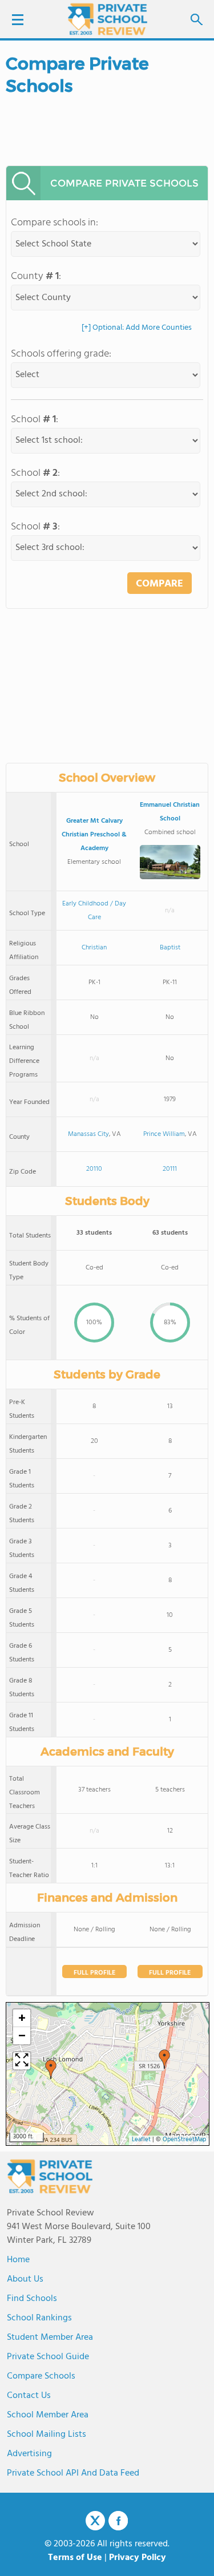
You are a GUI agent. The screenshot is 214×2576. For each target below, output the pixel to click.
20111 (170, 1169)
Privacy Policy (138, 2558)
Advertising (29, 2454)
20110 (94, 1169)
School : (35, 420)
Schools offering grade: (61, 354)
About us (25, 2279)
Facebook (118, 2521)
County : (36, 276)
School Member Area (48, 2415)
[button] (164, 2059)
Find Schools (32, 2299)
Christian (94, 948)
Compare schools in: (54, 223)
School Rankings (39, 2318)
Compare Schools (41, 2376)
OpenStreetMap (184, 2140)
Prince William (164, 1134)
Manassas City (88, 1134)
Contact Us (29, 2396)
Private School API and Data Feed (73, 2473)
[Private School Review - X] (95, 2521)
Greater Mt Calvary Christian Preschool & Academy (94, 835)
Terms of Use (75, 2558)
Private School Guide (48, 2357)
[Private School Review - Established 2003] (107, 20)
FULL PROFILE (94, 1973)
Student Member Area (50, 2338)
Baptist (170, 948)
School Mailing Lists (47, 2435)
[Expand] (22, 2061)
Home (18, 2260)
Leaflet (141, 2140)
